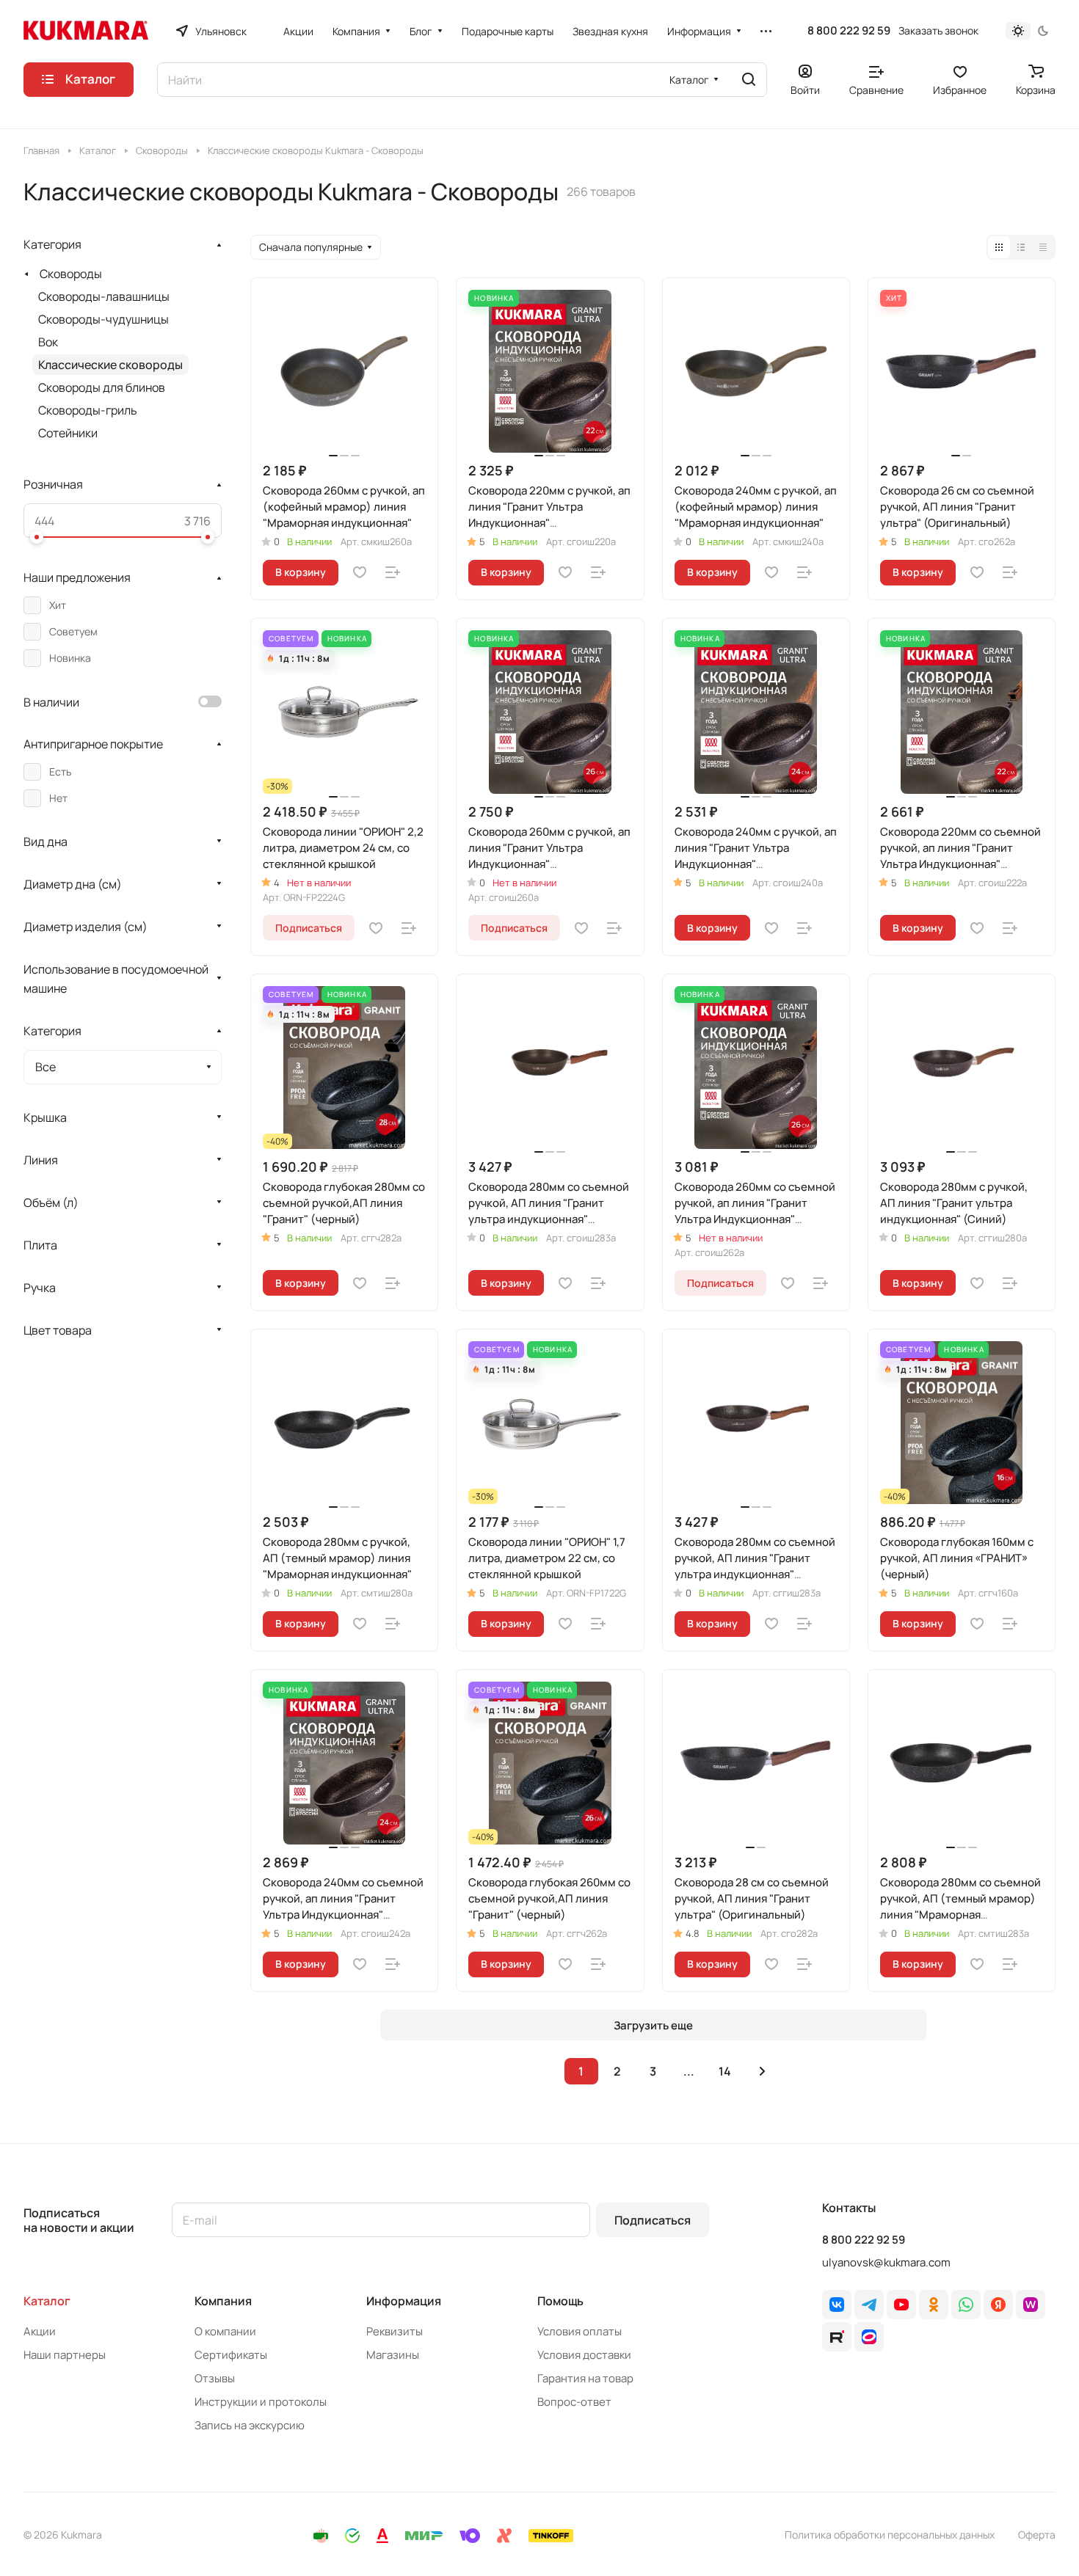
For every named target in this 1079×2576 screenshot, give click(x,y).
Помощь (560, 2301)
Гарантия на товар (585, 2378)
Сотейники (68, 433)
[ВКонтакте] (837, 2305)
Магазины (393, 2355)
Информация (404, 2301)
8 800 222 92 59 (849, 31)
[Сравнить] (393, 572)
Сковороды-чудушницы (103, 319)
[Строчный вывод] (1021, 247)
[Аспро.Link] (869, 2337)
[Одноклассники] (934, 2305)
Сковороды (71, 274)
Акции (40, 2331)
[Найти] (749, 80)
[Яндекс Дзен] (998, 2305)
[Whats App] (966, 2305)
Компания (223, 2301)
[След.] (763, 2071)
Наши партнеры (65, 2355)
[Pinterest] (1031, 2305)
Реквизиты (395, 2331)
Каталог (47, 2301)
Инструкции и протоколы (261, 2402)
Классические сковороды (110, 365)
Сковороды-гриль (88, 410)
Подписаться (653, 2220)
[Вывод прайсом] (1043, 247)
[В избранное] (360, 572)
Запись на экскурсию (250, 2425)
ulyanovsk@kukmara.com (886, 2262)
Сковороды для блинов (102, 387)
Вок (48, 342)
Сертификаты (231, 2355)
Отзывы (215, 2378)
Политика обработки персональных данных (890, 2535)
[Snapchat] (837, 2337)
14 (725, 2071)
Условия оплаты (580, 2331)
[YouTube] (901, 2305)
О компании (225, 2331)
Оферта (1037, 2535)
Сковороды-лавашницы (104, 296)
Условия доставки (584, 2355)
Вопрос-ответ (574, 2402)
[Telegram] (869, 2305)
